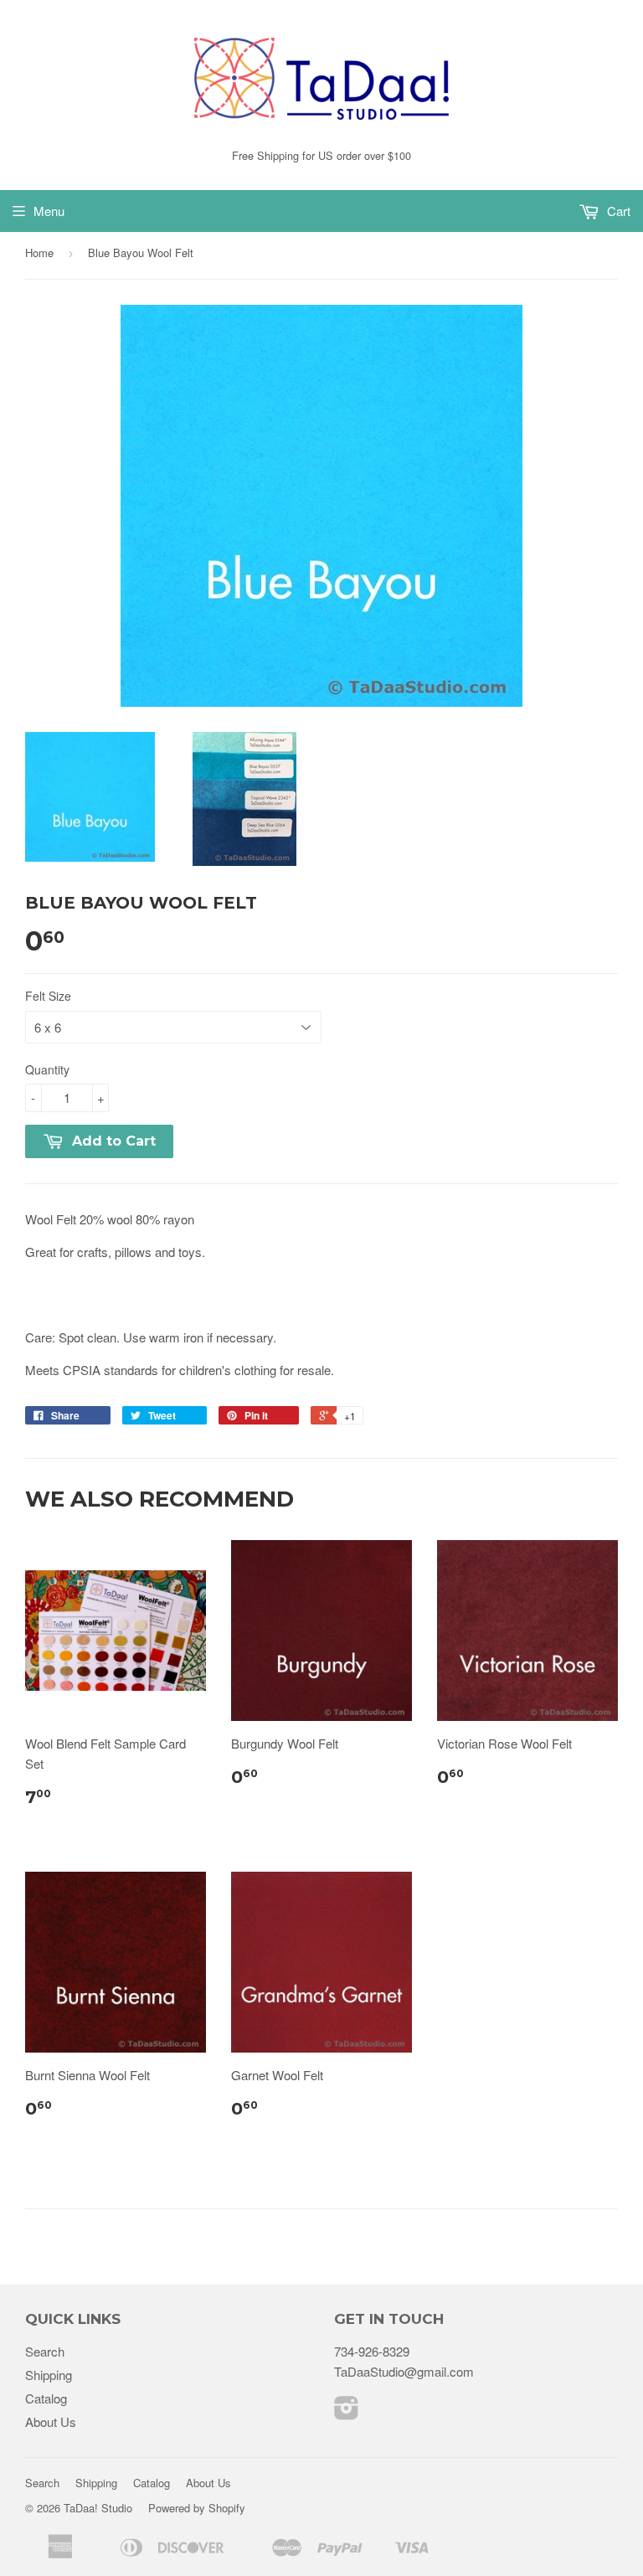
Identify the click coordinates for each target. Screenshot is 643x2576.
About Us (51, 2421)
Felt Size (48, 996)
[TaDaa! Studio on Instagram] (347, 2412)
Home (39, 252)
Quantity (47, 1069)
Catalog (46, 2398)
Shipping (49, 2375)
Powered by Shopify (197, 2508)
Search (45, 2351)
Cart (617, 211)
